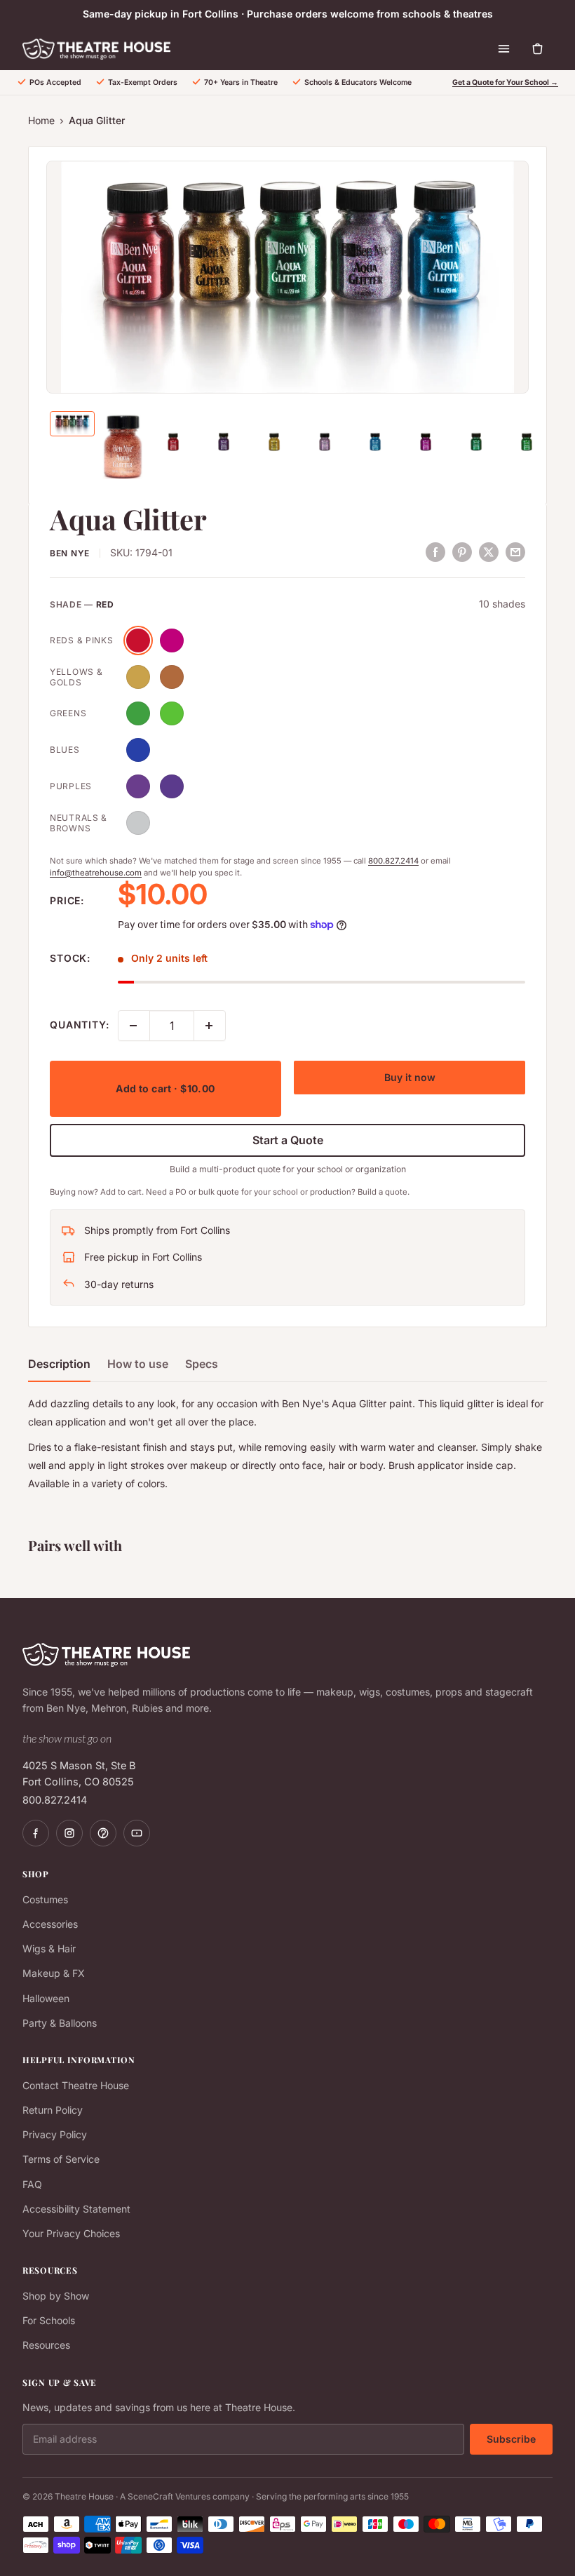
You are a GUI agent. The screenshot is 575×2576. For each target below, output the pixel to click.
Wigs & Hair (49, 1948)
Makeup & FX (54, 1973)
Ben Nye (70, 553)
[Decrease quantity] (134, 1026)
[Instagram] (69, 1833)
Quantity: (80, 1025)
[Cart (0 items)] (537, 49)
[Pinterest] (103, 1833)
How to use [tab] (138, 1364)
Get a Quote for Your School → (505, 82)
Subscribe (511, 2439)
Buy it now (410, 1077)
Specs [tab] (202, 1364)
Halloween (46, 1998)
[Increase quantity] (210, 1026)
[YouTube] (137, 1833)
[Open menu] (503, 49)
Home (41, 120)
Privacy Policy (55, 2134)
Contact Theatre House (76, 2085)
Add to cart (165, 1088)
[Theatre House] (96, 49)
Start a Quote (288, 1140)
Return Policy (53, 2110)
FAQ (32, 2184)
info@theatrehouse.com (96, 873)
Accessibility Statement (76, 2209)
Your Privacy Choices (71, 2233)
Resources (46, 2345)
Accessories (50, 1924)
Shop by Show (56, 2296)
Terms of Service (61, 2159)
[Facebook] (36, 1833)
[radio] (138, 640)
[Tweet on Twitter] (489, 552)
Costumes (45, 1899)
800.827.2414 (393, 861)
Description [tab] (59, 1364)
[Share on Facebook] (435, 552)
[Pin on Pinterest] (462, 552)
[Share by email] (515, 552)
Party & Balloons (60, 2023)
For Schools (49, 2320)
